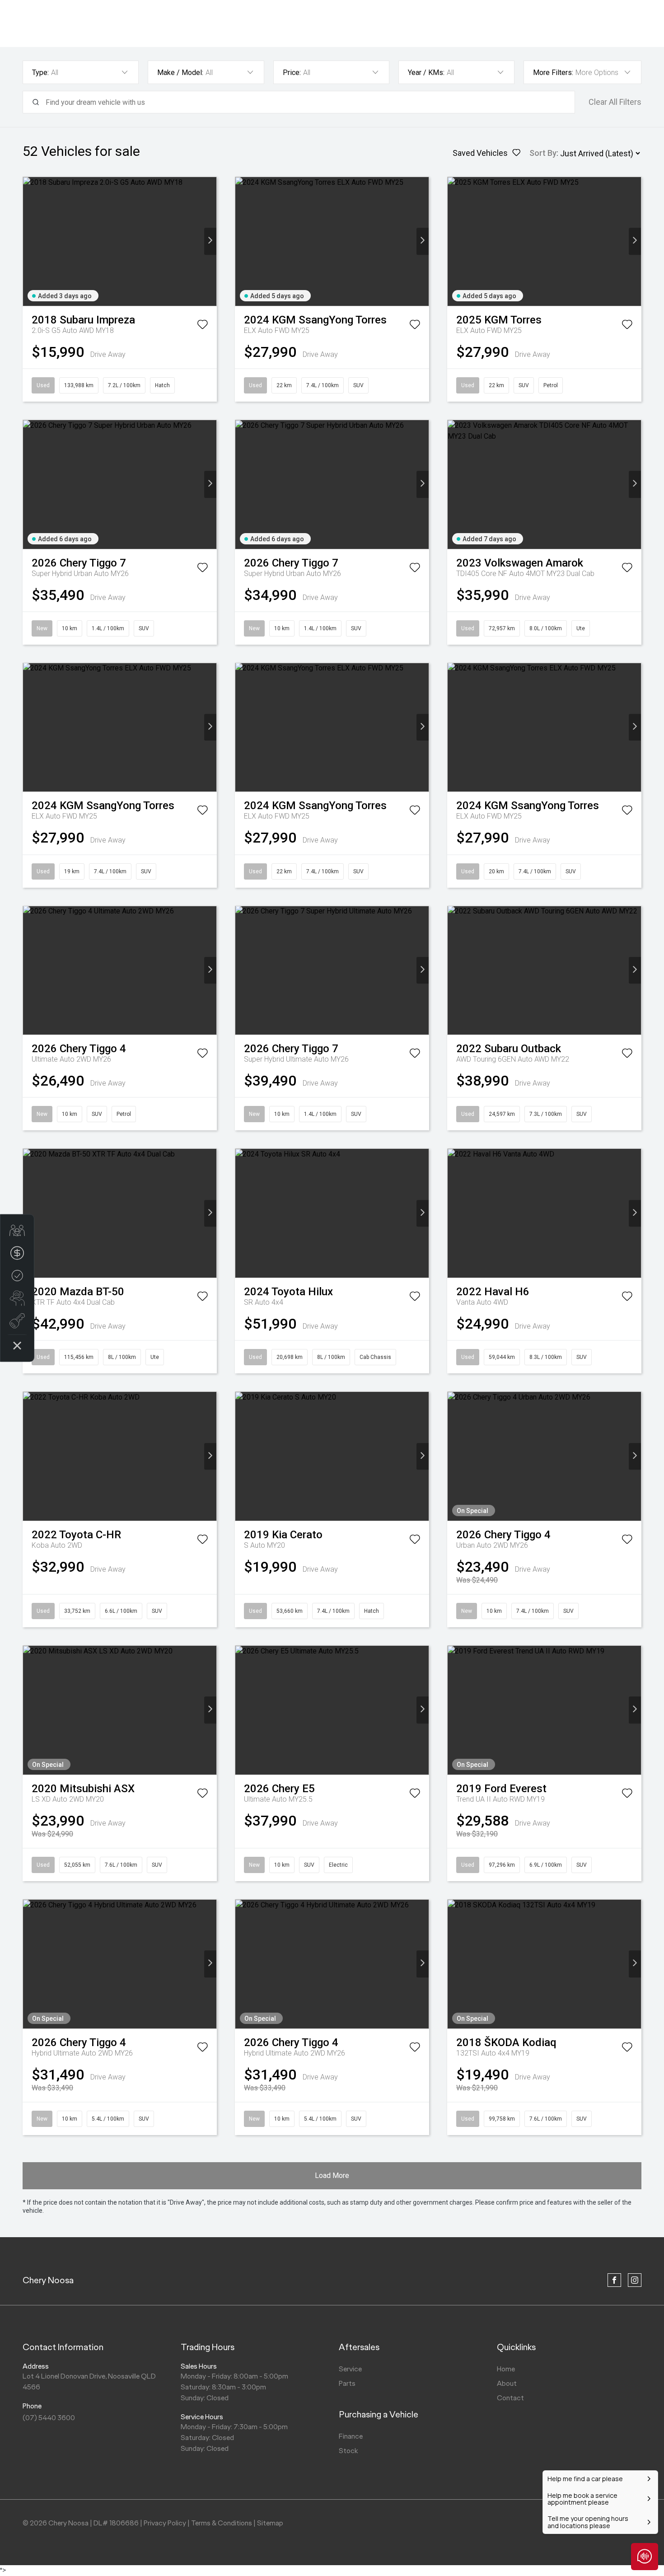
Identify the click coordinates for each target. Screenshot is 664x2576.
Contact (510, 2398)
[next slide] (210, 241)
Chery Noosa (48, 2280)
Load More (332, 2176)
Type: (40, 73)
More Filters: (553, 73)
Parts (347, 2383)
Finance (351, 2436)
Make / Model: (180, 73)
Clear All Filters (615, 102)
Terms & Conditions (222, 2523)
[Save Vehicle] (202, 326)
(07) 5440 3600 (49, 2418)
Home (506, 2369)
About (507, 2383)
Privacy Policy (165, 2523)
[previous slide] (29, 241)
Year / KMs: (426, 73)
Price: (292, 73)
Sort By (543, 153)
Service (350, 2369)
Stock (348, 2451)
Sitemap (270, 2523)
